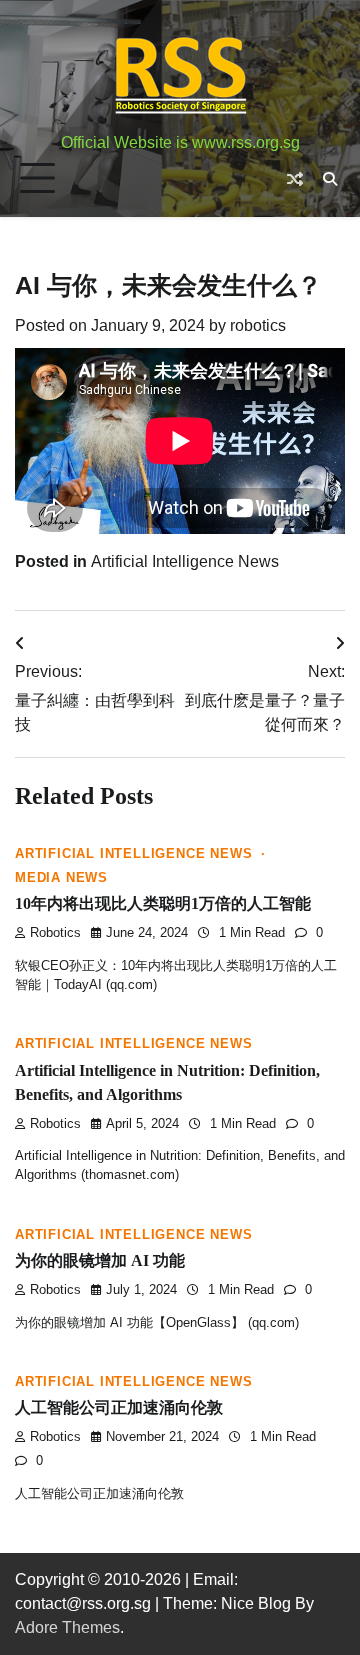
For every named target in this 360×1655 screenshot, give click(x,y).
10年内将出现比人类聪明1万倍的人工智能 (163, 903)
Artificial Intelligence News (185, 561)
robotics (258, 325)
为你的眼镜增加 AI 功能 (100, 1260)
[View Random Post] (295, 179)
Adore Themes (67, 1627)
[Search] (330, 179)
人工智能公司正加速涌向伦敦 (119, 1407)
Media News (61, 878)
